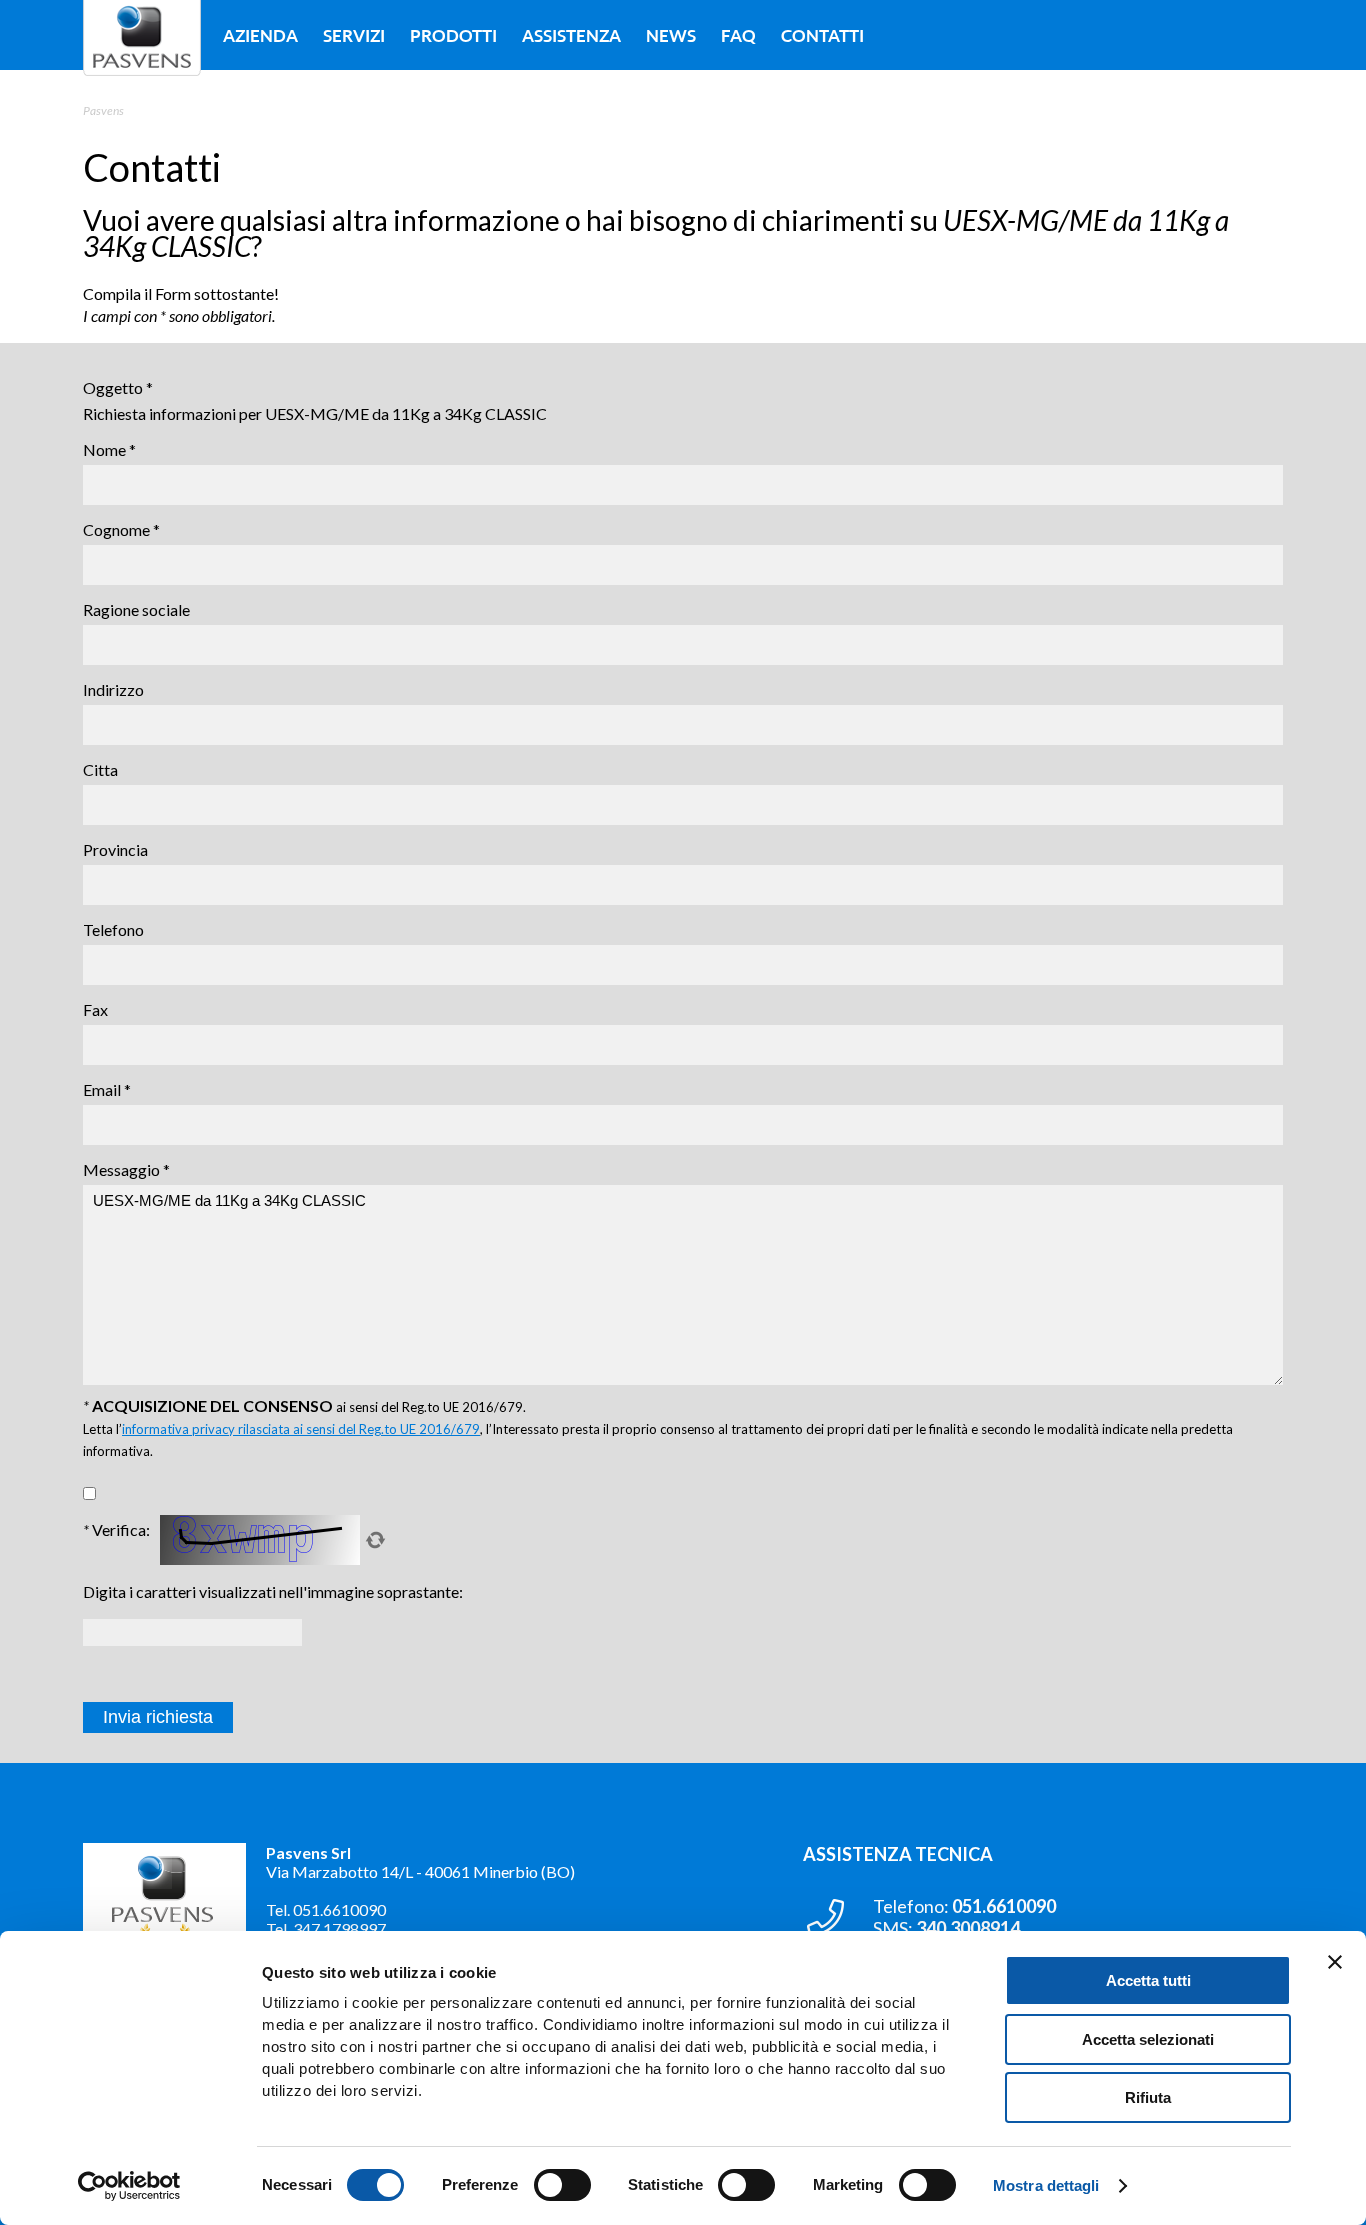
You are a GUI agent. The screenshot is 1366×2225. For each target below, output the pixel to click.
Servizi (354, 35)
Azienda (260, 35)
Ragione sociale (136, 609)
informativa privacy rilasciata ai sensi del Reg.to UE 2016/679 (301, 1429)
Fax (95, 1009)
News (671, 35)
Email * (107, 1089)
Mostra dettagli (1046, 2185)
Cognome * (121, 529)
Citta (100, 769)
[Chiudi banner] (1335, 1962)
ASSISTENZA (571, 35)
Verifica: (116, 1529)
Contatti (822, 35)
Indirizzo (113, 689)
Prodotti (453, 35)
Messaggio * (126, 1169)
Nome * (109, 449)
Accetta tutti (1148, 1980)
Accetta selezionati (1148, 2039)
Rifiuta (1148, 2097)
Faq (738, 35)
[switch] (562, 2185)
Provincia (115, 849)
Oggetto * (118, 387)
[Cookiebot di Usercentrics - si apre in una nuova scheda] (129, 2186)
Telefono (113, 929)
